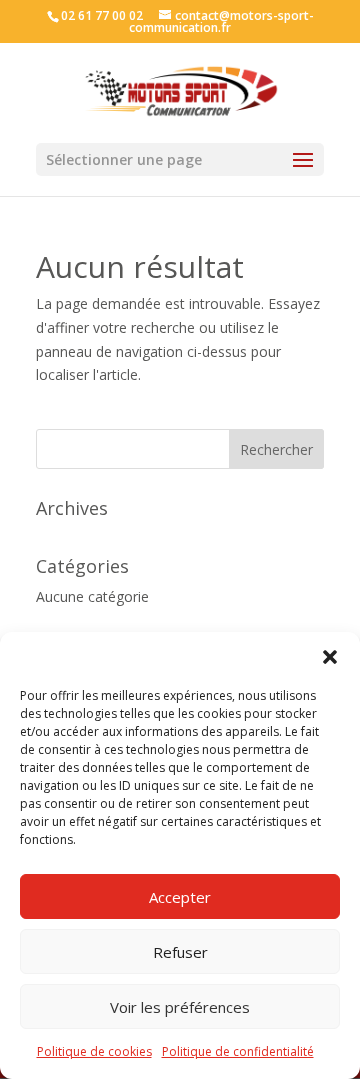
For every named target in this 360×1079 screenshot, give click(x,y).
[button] (330, 657)
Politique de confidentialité (238, 1051)
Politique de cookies (94, 1051)
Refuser (180, 952)
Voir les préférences (180, 1007)
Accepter (180, 897)
